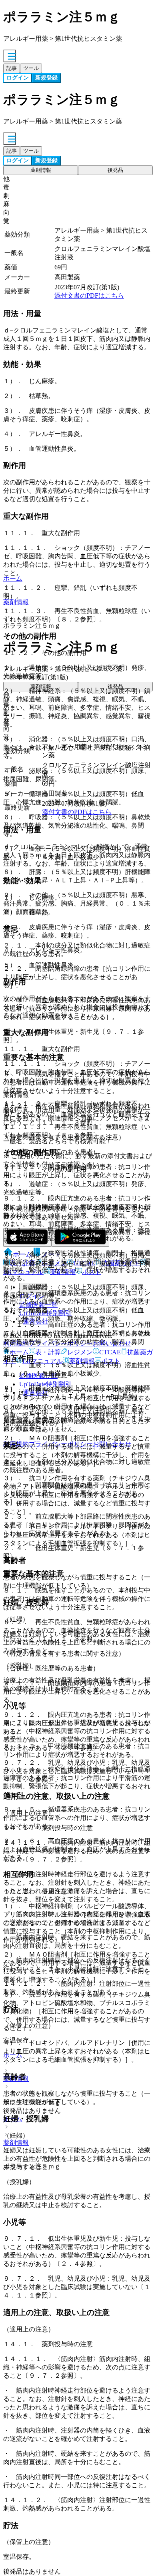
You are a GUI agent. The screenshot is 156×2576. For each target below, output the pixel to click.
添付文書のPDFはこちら (89, 296)
